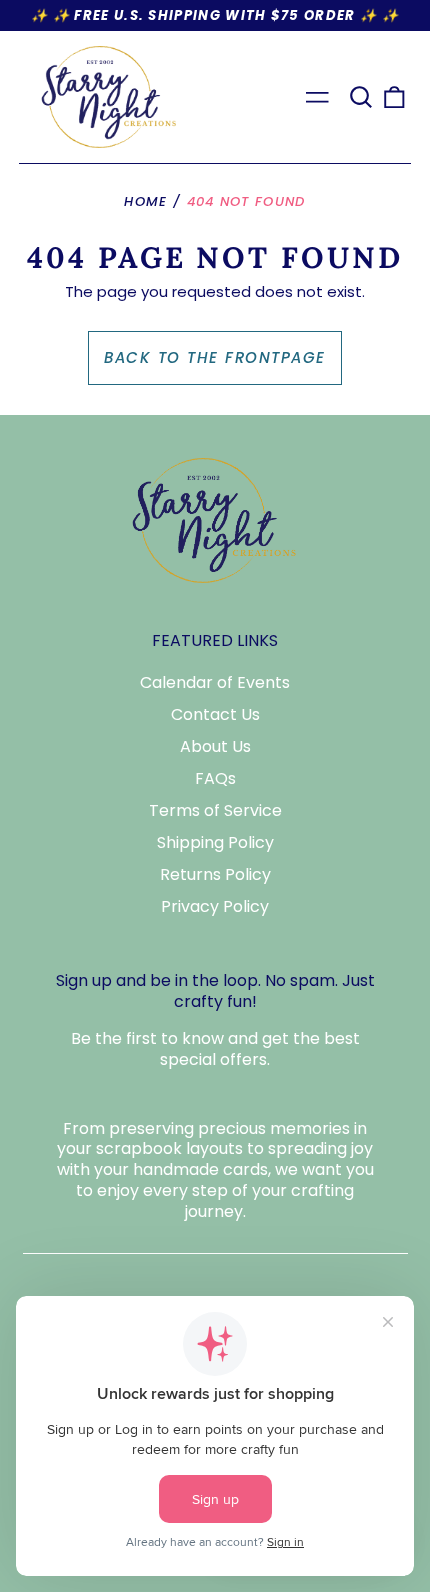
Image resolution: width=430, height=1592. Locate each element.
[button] (361, 97)
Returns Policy (215, 874)
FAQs (215, 778)
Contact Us (215, 714)
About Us (215, 746)
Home (145, 201)
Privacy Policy (215, 906)
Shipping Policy (215, 842)
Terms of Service (215, 810)
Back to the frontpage (215, 357)
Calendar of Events (215, 682)
